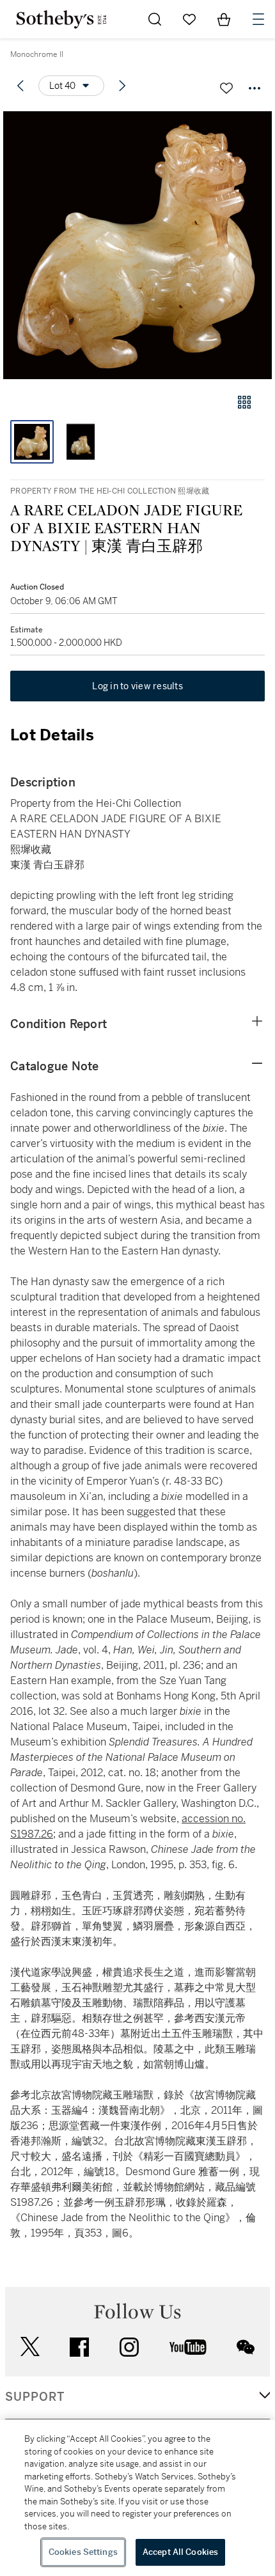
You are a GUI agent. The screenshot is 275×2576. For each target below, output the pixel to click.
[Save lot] (226, 88)
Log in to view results (137, 686)
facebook (79, 2347)
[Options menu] (255, 88)
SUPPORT (35, 2397)
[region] (137, 2498)
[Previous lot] (20, 86)
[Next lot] (122, 86)
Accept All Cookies (180, 2552)
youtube (188, 2347)
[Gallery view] (244, 402)
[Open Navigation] (258, 19)
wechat (246, 2347)
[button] (137, 245)
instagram (129, 2347)
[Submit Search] (155, 19)
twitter (30, 2347)
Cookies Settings (83, 2552)
